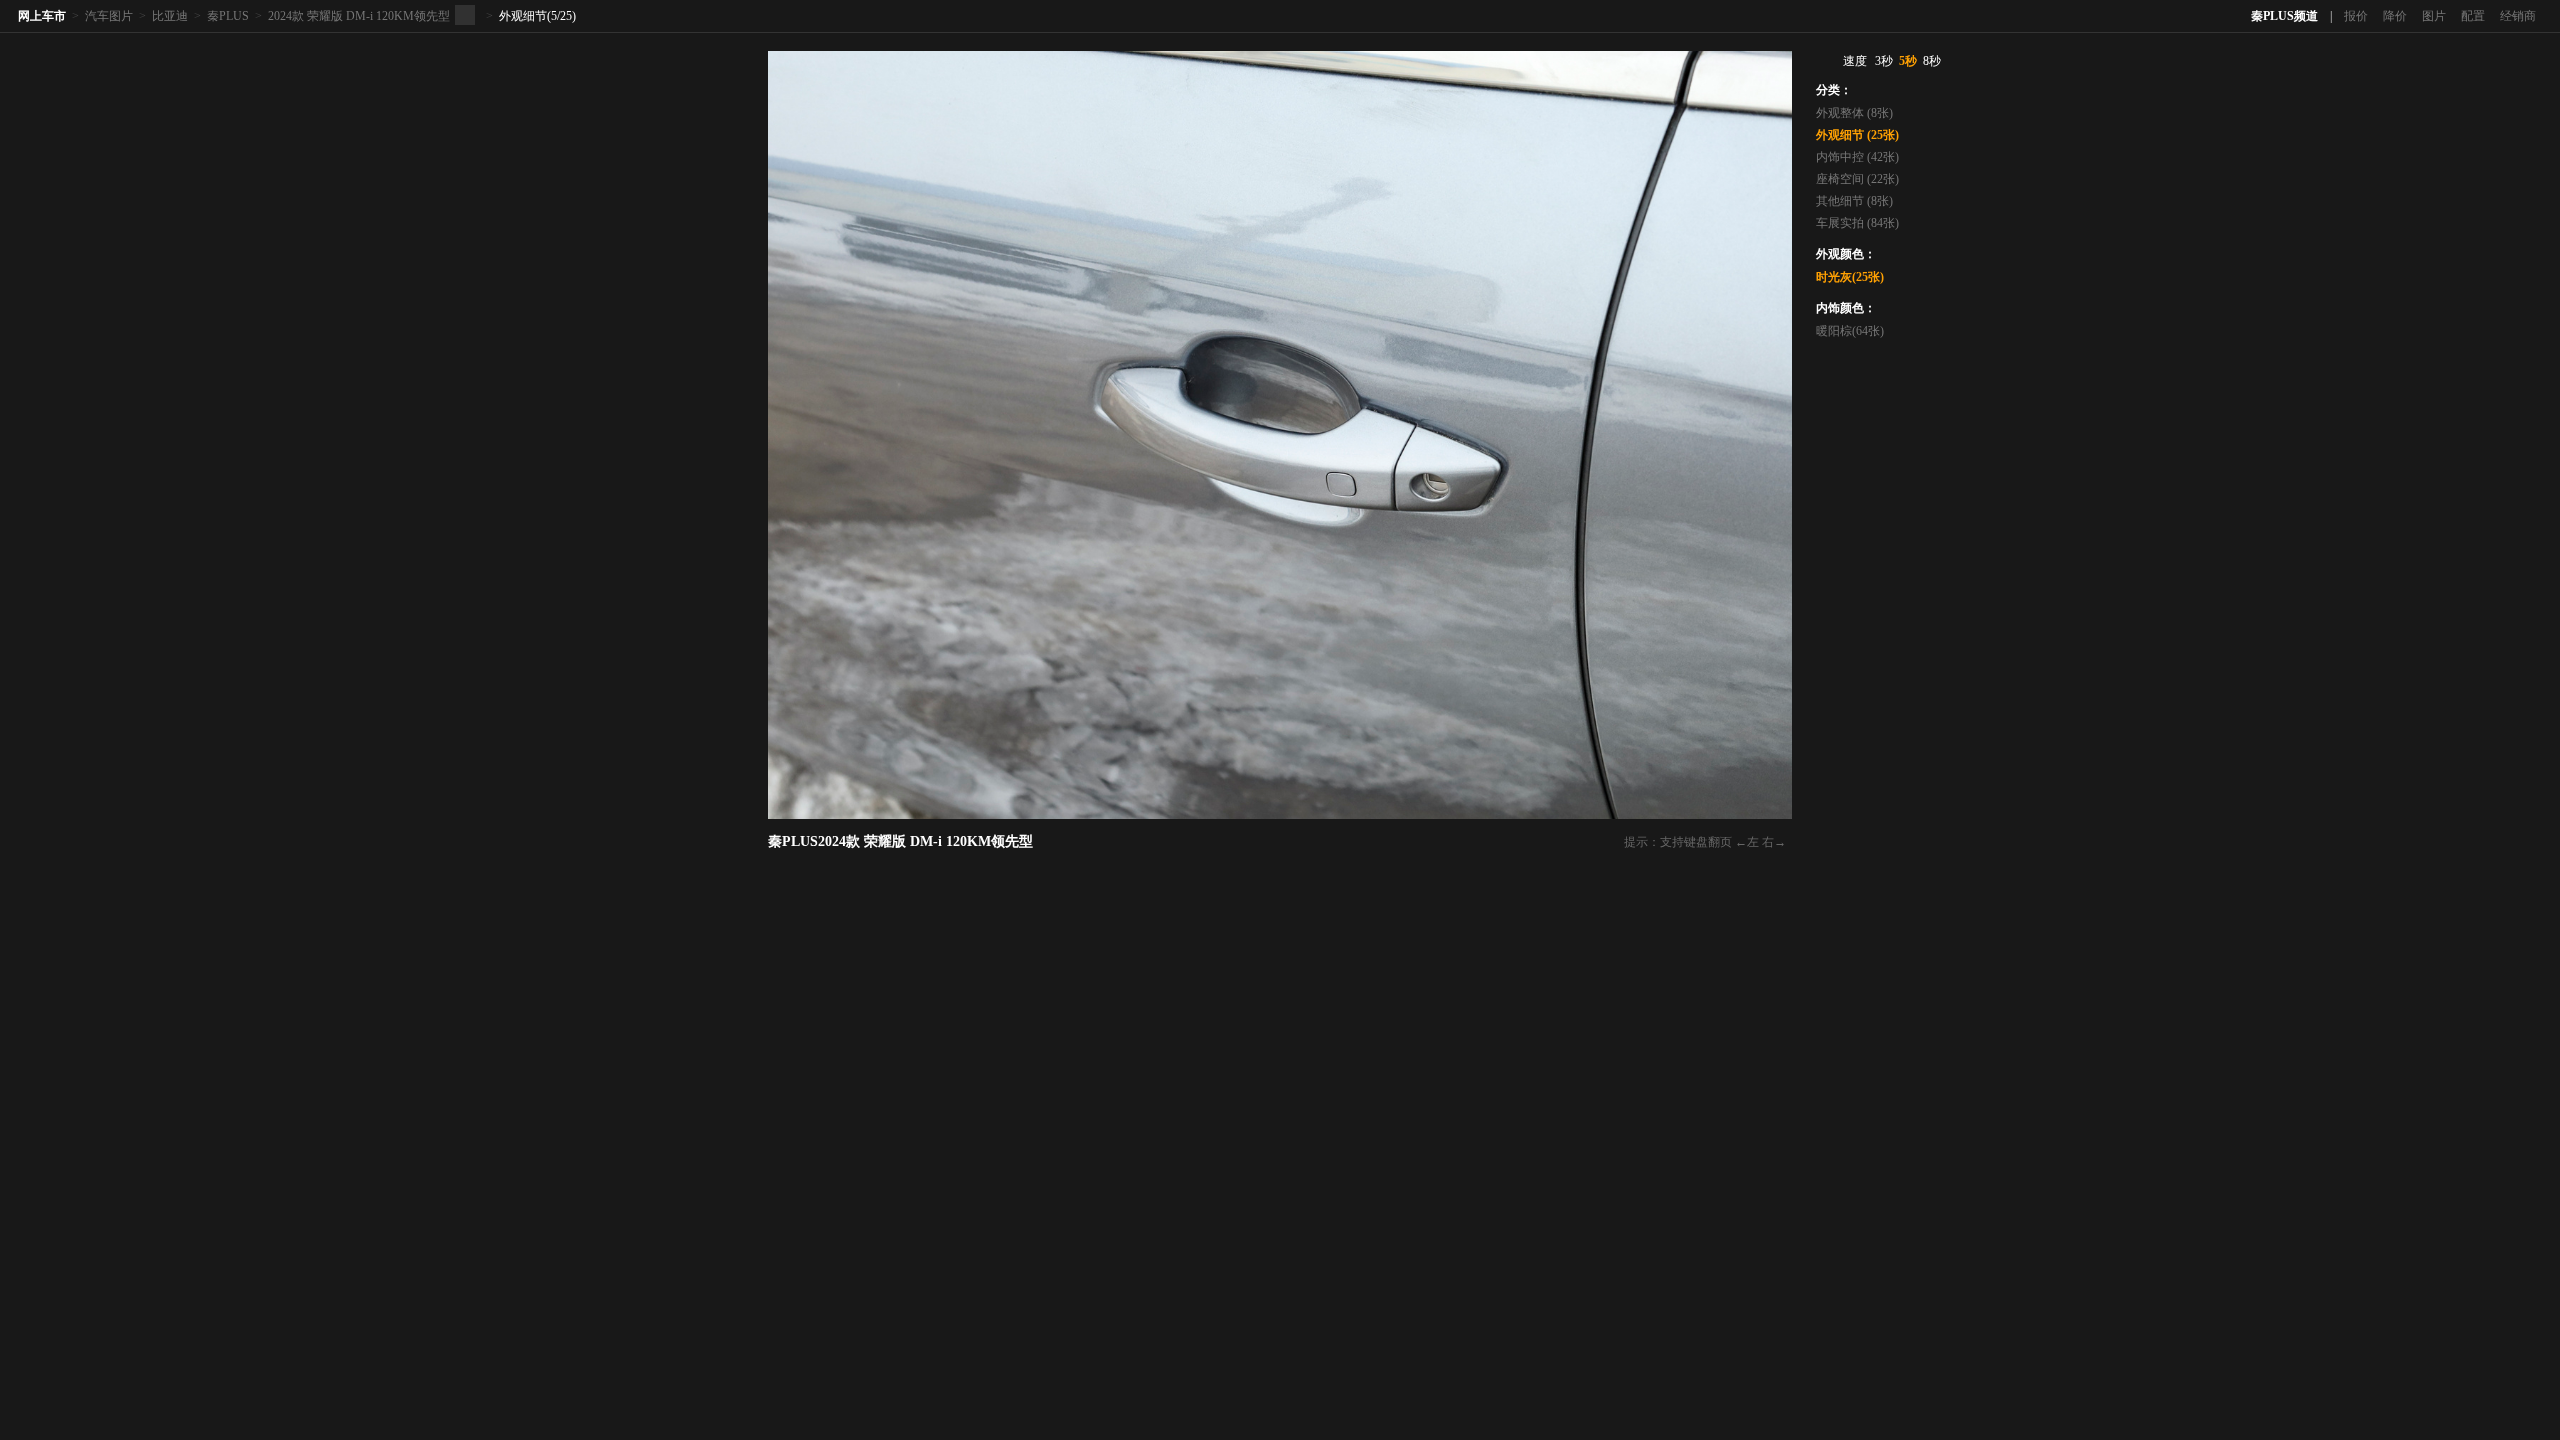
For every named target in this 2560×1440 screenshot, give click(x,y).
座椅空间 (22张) (1857, 179)
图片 (2434, 16)
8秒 (1932, 61)
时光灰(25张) (1850, 277)
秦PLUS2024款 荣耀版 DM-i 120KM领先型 (900, 841)
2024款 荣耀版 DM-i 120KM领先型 (359, 16)
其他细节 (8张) (1854, 201)
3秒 (1884, 61)
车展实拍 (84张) (1857, 223)
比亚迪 (170, 16)
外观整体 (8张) (1854, 113)
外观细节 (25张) (1857, 135)
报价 (2356, 16)
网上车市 (42, 16)
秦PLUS (228, 16)
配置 (2473, 16)
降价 (2395, 16)
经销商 (2518, 16)
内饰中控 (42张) (1857, 157)
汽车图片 (109, 16)
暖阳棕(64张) (1850, 331)
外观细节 (523, 16)
